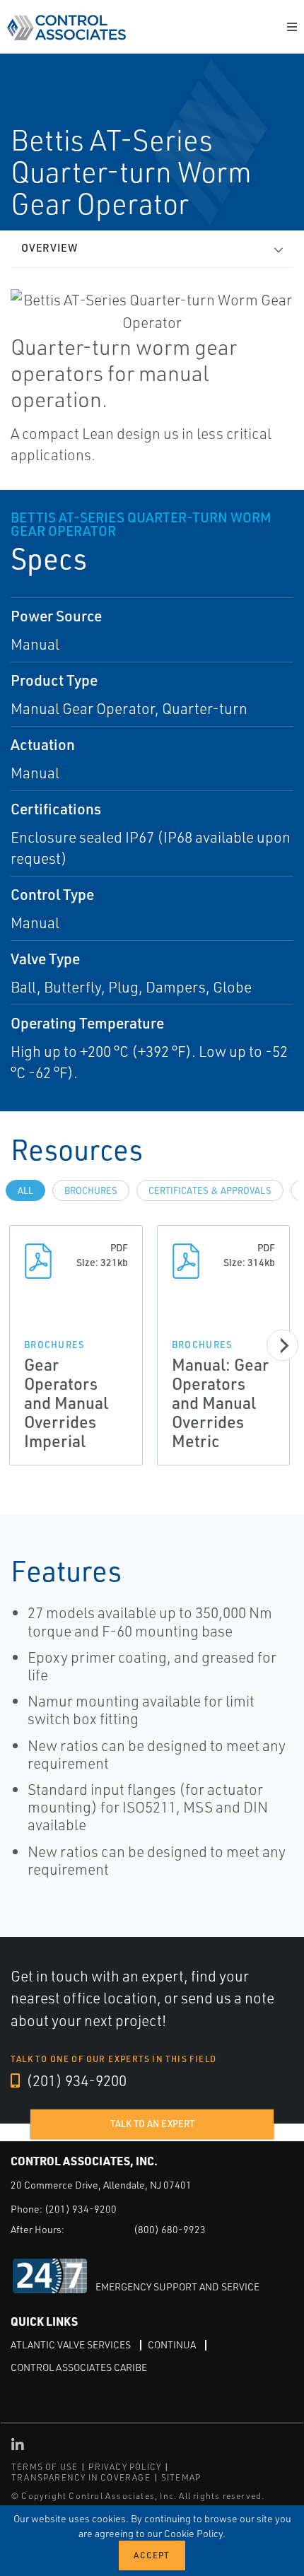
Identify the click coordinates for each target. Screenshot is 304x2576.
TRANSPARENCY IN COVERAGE (81, 2477)
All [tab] (25, 1190)
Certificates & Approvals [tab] (210, 1190)
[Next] (282, 1346)
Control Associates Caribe (79, 2367)
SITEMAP (181, 2477)
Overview (49, 248)
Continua (172, 2344)
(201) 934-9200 (75, 2080)
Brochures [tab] (91, 1190)
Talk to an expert (152, 2124)
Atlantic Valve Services (71, 2344)
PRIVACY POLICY (125, 2467)
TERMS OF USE (45, 2467)
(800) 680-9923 (170, 2229)
